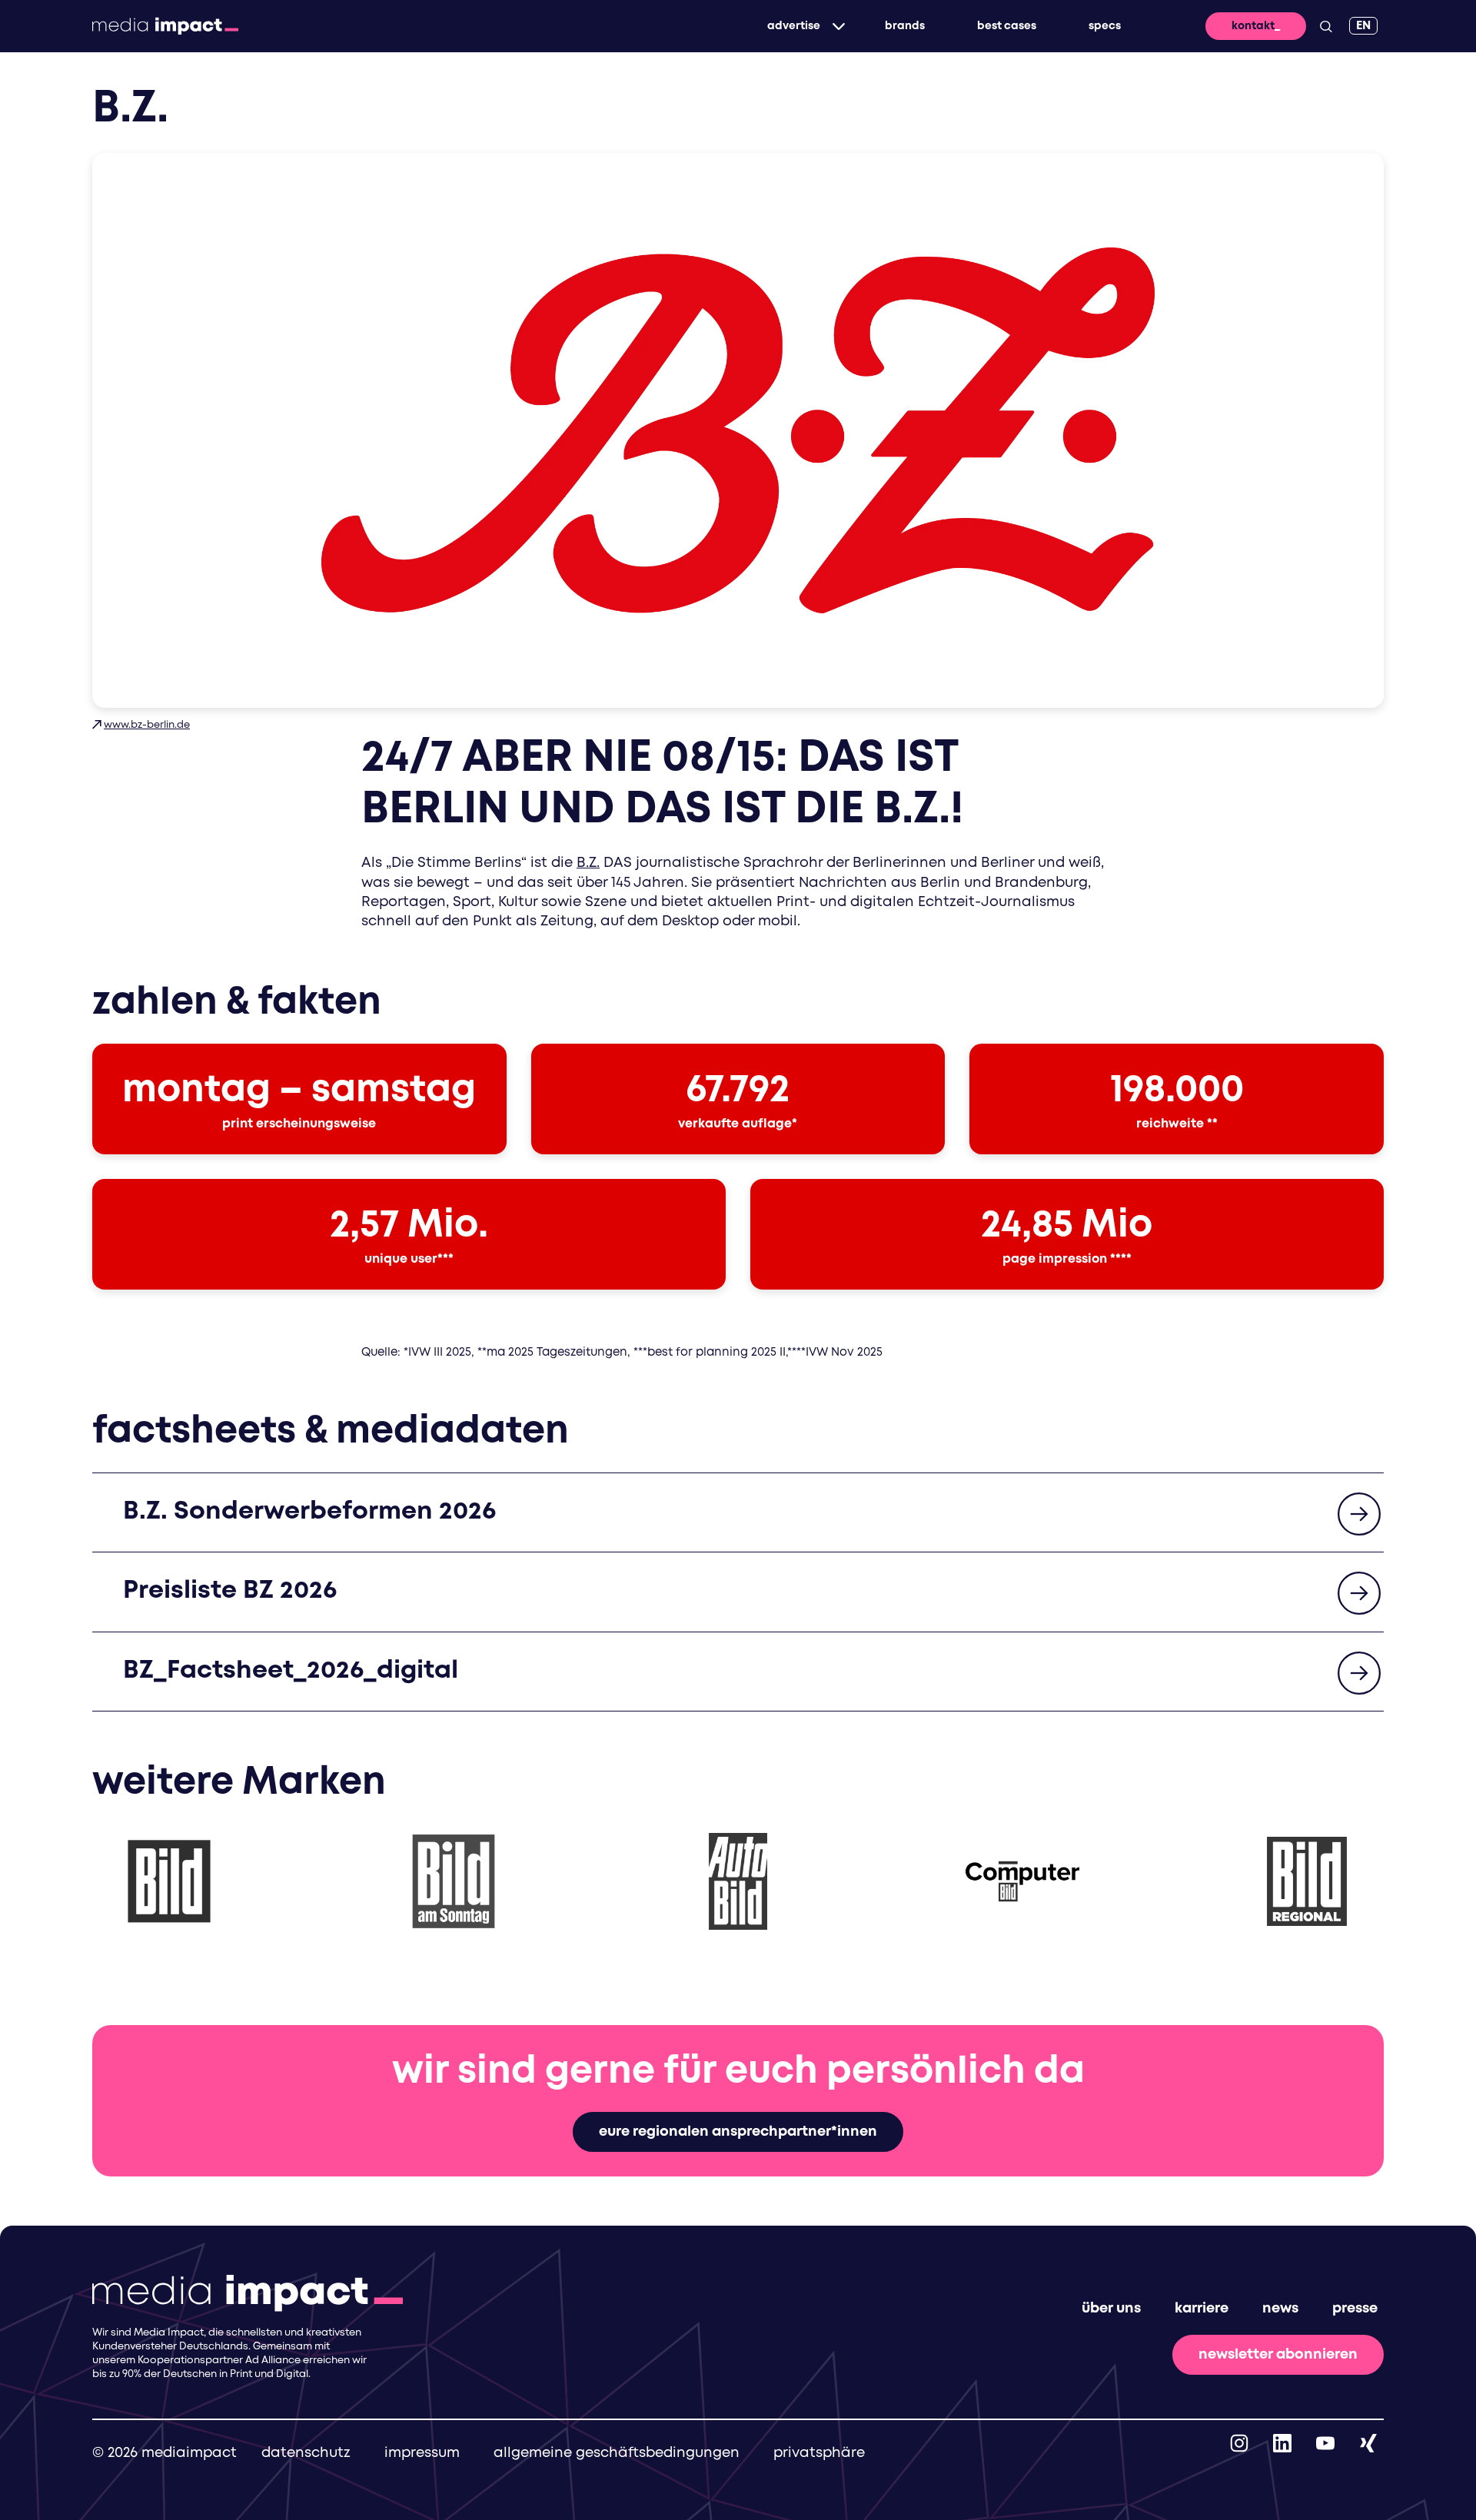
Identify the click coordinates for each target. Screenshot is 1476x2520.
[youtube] (1325, 2443)
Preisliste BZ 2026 (230, 1591)
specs (1105, 26)
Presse (1355, 2309)
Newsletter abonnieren (1278, 2355)
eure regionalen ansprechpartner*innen (738, 2132)
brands (905, 26)
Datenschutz (306, 2453)
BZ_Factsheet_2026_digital (291, 1671)
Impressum (422, 2453)
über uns (1111, 2309)
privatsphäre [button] (819, 2453)
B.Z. (588, 863)
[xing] (1368, 2443)
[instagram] (1239, 2443)
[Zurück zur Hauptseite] (165, 26)
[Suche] (1326, 26)
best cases (1007, 26)
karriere (1202, 2309)
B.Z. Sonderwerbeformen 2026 (309, 1512)
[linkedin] (1282, 2443)
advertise (794, 26)
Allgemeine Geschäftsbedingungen (617, 2453)
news (1280, 2309)
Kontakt (1253, 26)
